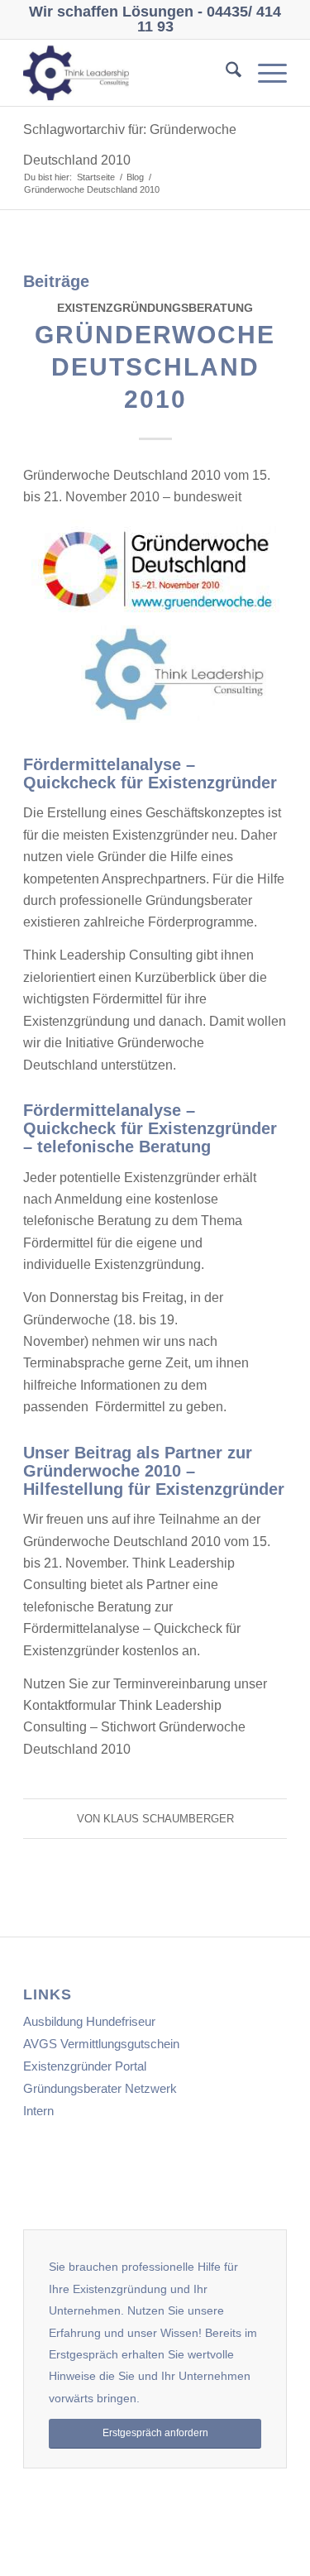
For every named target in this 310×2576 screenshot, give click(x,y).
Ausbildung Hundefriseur (89, 2021)
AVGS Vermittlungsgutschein (101, 2044)
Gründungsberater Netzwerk (100, 2088)
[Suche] (225, 73)
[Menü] (264, 73)
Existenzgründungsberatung (155, 308)
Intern (38, 2111)
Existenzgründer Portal (85, 2066)
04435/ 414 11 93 (210, 19)
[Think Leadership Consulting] (129, 73)
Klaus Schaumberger (169, 1819)
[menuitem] (225, 73)
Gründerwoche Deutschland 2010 (155, 367)
